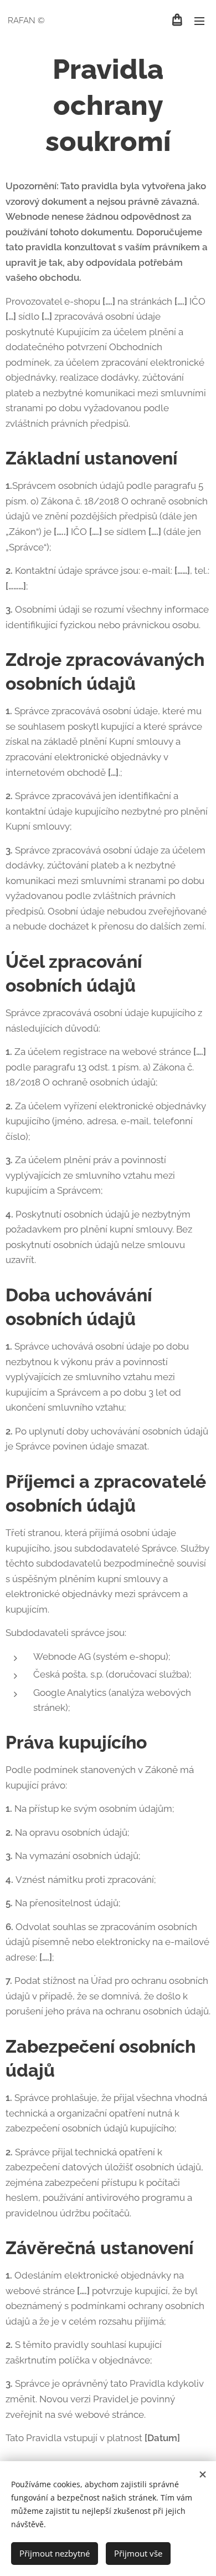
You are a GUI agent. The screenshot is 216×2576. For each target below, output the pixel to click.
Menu (199, 21)
